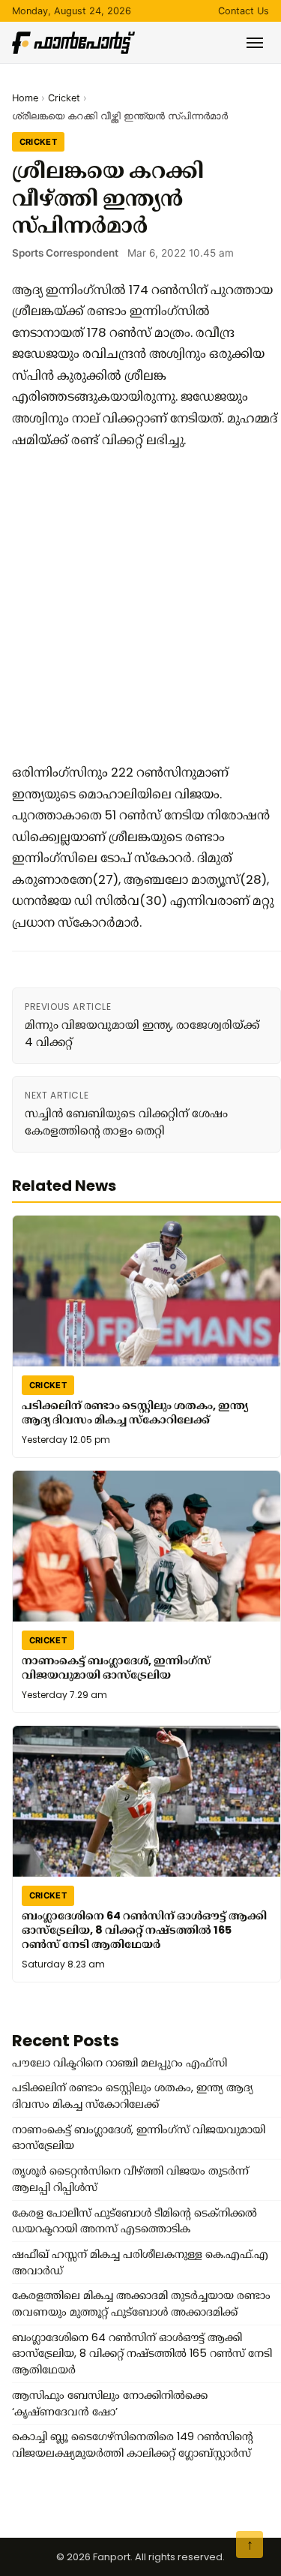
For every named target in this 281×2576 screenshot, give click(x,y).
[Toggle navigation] (255, 43)
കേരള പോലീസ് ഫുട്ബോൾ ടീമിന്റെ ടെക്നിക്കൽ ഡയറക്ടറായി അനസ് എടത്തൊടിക (135, 2221)
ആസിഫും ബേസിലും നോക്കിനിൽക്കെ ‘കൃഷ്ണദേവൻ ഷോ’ (110, 2403)
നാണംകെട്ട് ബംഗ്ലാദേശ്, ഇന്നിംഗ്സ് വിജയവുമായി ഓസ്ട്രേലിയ (116, 1668)
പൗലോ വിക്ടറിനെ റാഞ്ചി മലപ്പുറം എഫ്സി (120, 2063)
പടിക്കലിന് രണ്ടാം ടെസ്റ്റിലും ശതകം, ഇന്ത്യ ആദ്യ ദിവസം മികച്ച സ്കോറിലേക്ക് (135, 1413)
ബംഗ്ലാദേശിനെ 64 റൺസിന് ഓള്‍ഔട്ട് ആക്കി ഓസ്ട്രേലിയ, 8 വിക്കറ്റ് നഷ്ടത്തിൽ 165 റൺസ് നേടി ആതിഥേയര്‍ (144, 1930)
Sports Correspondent (65, 253)
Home (25, 98)
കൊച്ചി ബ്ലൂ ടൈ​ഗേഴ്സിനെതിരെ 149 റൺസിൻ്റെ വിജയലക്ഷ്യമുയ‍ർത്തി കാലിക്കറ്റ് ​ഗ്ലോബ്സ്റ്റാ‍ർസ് (133, 2445)
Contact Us (244, 11)
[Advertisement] (140, 606)
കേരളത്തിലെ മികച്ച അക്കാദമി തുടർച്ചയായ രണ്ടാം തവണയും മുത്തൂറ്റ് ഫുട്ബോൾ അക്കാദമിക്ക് (141, 2304)
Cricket (64, 98)
